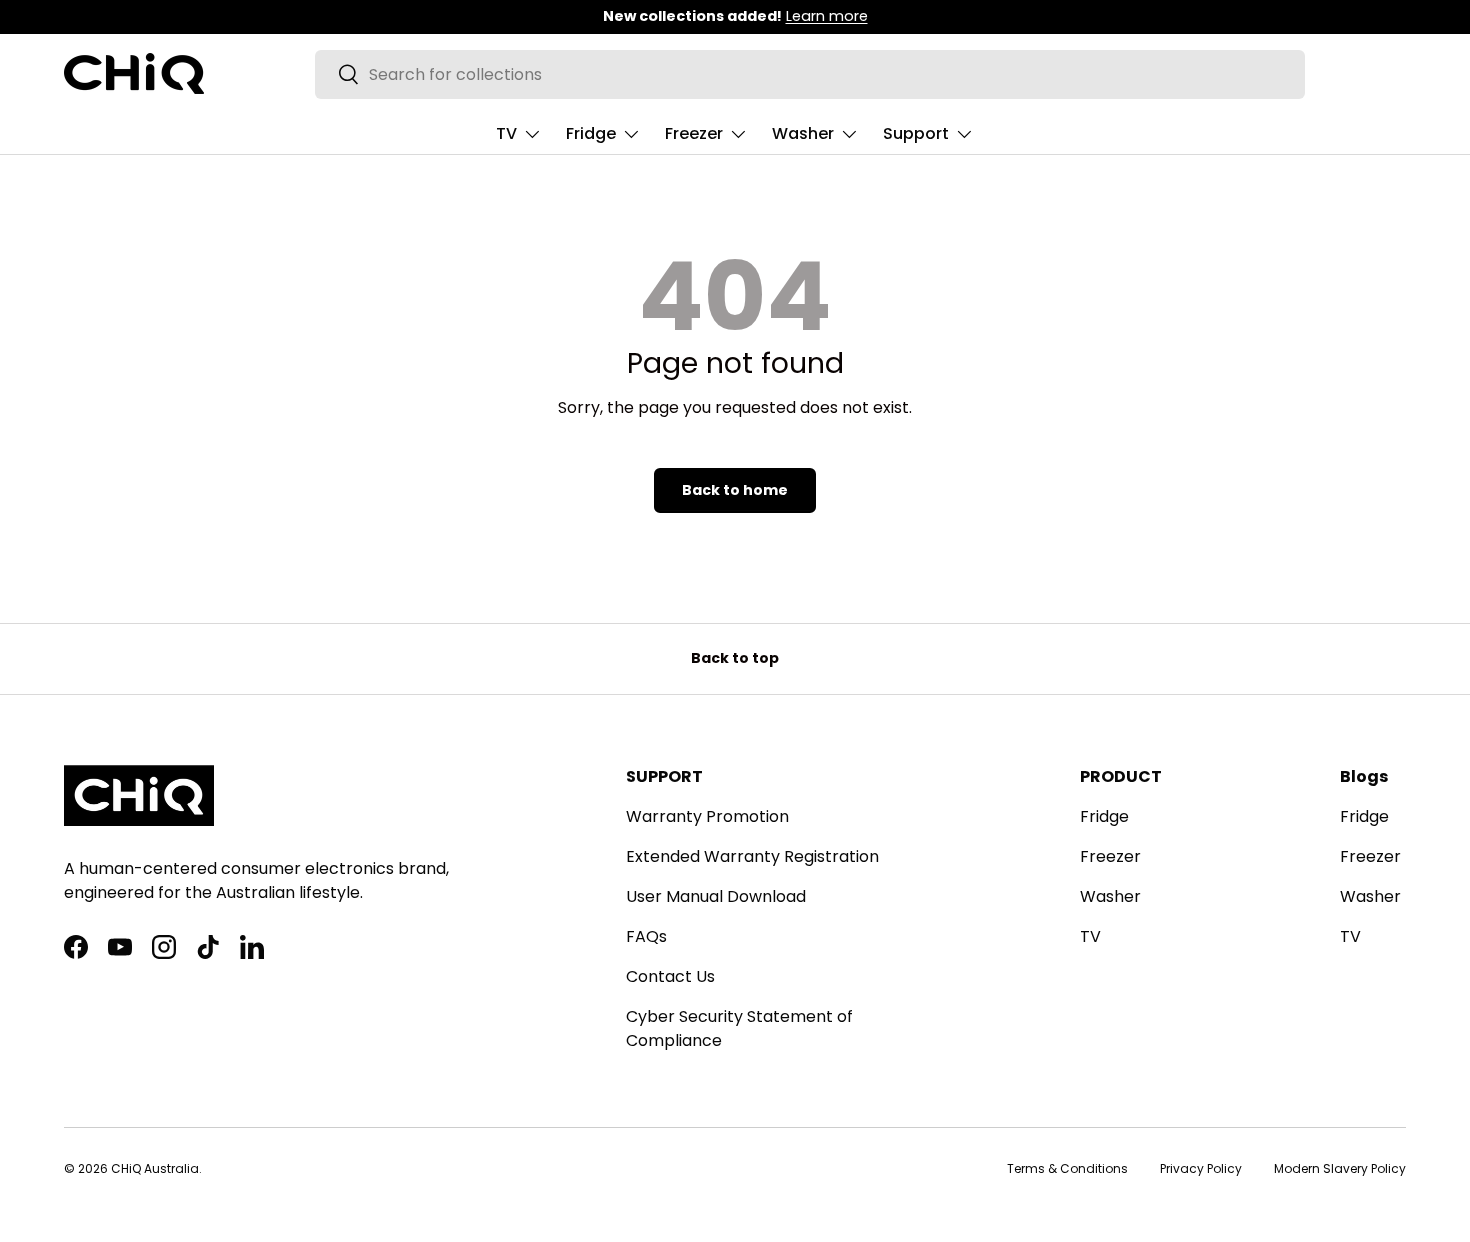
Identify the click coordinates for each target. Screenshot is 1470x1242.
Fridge (591, 133)
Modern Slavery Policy (1340, 1168)
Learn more (827, 16)
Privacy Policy (1201, 1168)
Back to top (735, 658)
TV (506, 133)
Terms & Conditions (1067, 1168)
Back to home (735, 490)
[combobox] (809, 74)
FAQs (646, 936)
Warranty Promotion (707, 816)
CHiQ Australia (155, 1168)
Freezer (694, 133)
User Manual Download (716, 896)
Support (916, 133)
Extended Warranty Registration (752, 856)
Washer (803, 133)
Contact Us (670, 976)
